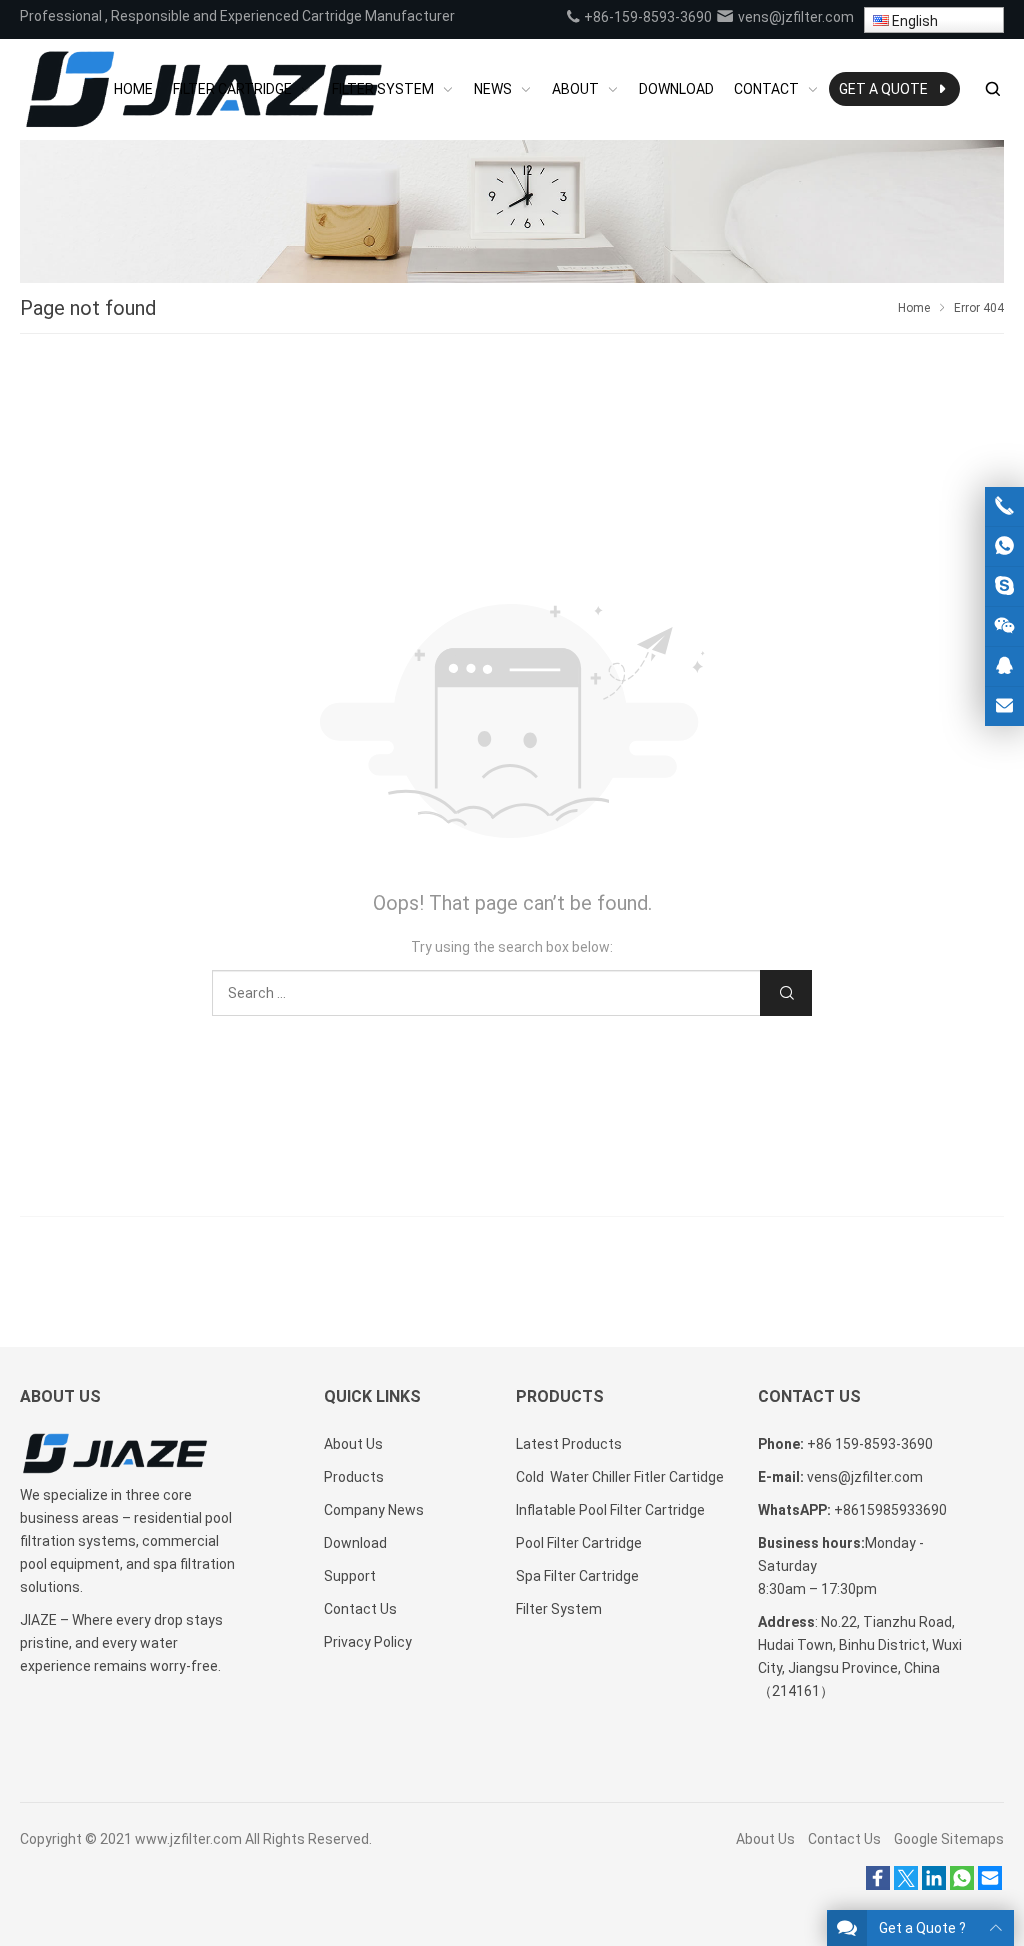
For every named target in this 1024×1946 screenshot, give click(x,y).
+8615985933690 (890, 1510)
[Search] (992, 89)
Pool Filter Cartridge (579, 1543)
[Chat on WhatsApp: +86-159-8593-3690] (1004, 546)
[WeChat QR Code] (1004, 626)
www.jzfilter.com (188, 1839)
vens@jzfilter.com (794, 17)
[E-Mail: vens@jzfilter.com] (1004, 706)
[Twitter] (906, 1885)
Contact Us (360, 1609)
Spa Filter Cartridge (577, 1576)
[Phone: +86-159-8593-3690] (1004, 506)
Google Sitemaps (949, 1839)
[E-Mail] (990, 1885)
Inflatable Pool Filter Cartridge (610, 1510)
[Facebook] (878, 1885)
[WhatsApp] (962, 1885)
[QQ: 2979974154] (1004, 666)
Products (354, 1477)
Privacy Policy (368, 1642)
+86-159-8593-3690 (646, 17)
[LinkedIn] (934, 1885)
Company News (374, 1510)
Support (350, 1576)
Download (355, 1543)
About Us (353, 1444)
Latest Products (569, 1444)
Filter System (559, 1609)
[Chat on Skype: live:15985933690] (1004, 586)
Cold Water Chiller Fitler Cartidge (620, 1477)
